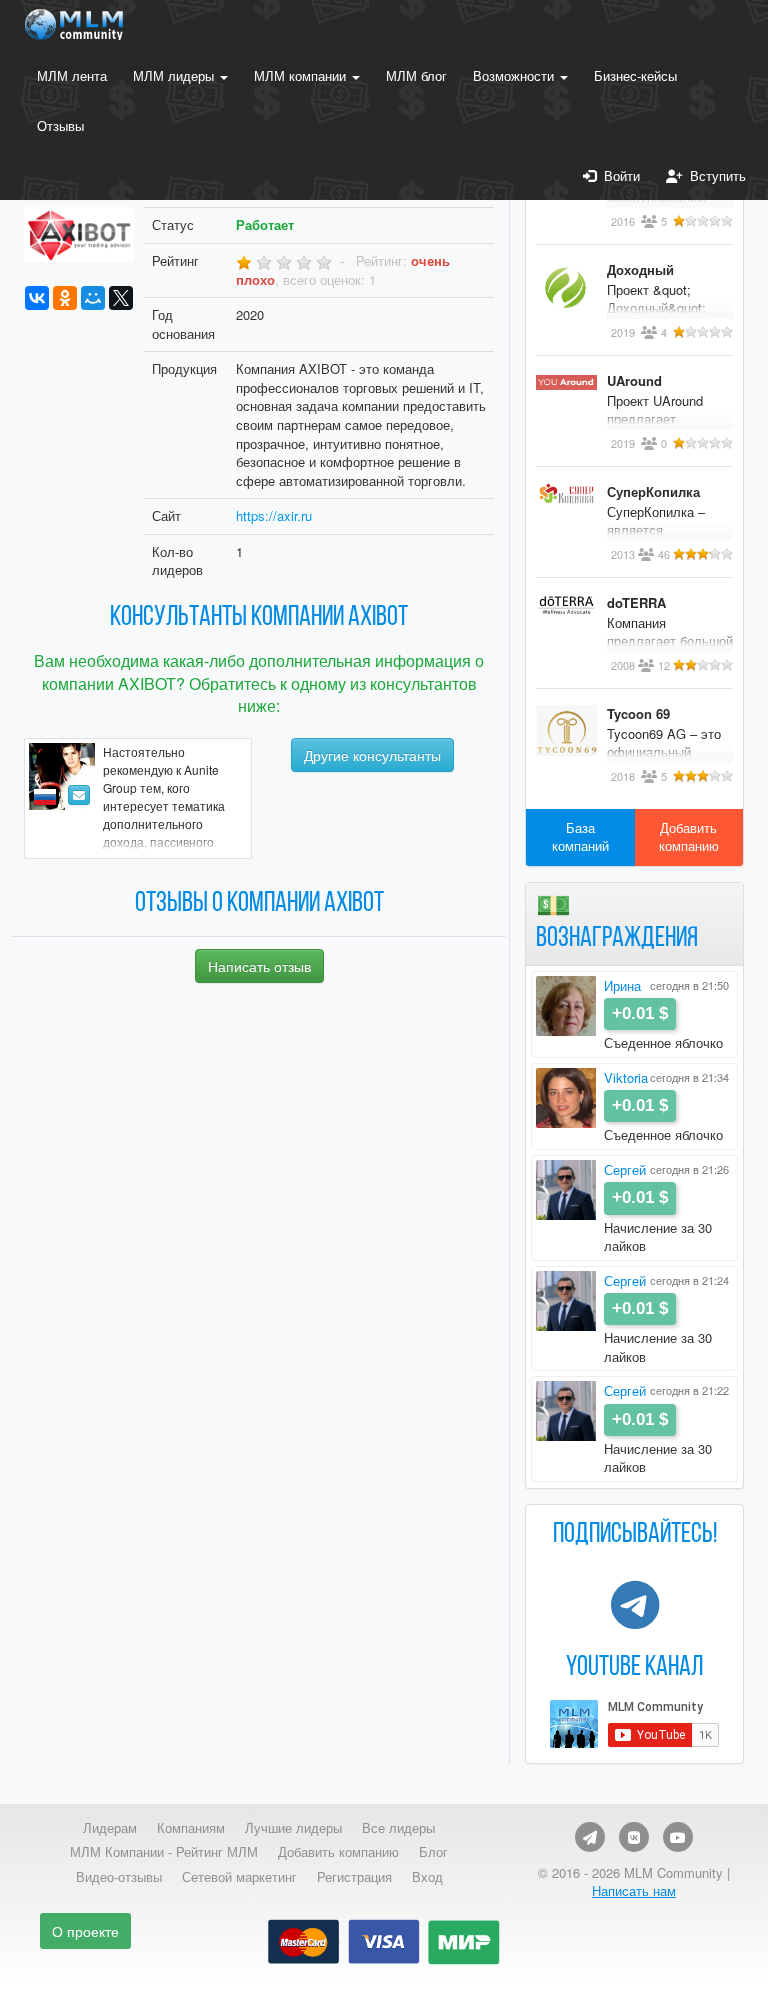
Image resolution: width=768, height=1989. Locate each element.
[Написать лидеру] (79, 795)
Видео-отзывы (119, 1877)
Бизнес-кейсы (635, 75)
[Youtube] (678, 1837)
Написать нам (634, 1890)
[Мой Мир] (93, 298)
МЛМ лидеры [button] (175, 75)
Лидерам (110, 1828)
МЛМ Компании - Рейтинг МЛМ (164, 1852)
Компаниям (191, 1828)
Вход (427, 1877)
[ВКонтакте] (37, 298)
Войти (618, 175)
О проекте (85, 1931)
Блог (433, 1852)
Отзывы (60, 125)
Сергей (625, 1169)
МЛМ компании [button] (302, 75)
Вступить (714, 175)
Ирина (622, 985)
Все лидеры (398, 1828)
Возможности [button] (515, 75)
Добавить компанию (689, 837)
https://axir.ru (274, 515)
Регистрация (354, 1877)
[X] (121, 298)
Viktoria (626, 1077)
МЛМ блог (416, 75)
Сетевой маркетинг (239, 1877)
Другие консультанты (372, 755)
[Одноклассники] (65, 298)
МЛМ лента (72, 75)
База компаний (580, 837)
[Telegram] (590, 1837)
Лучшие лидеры (293, 1828)
